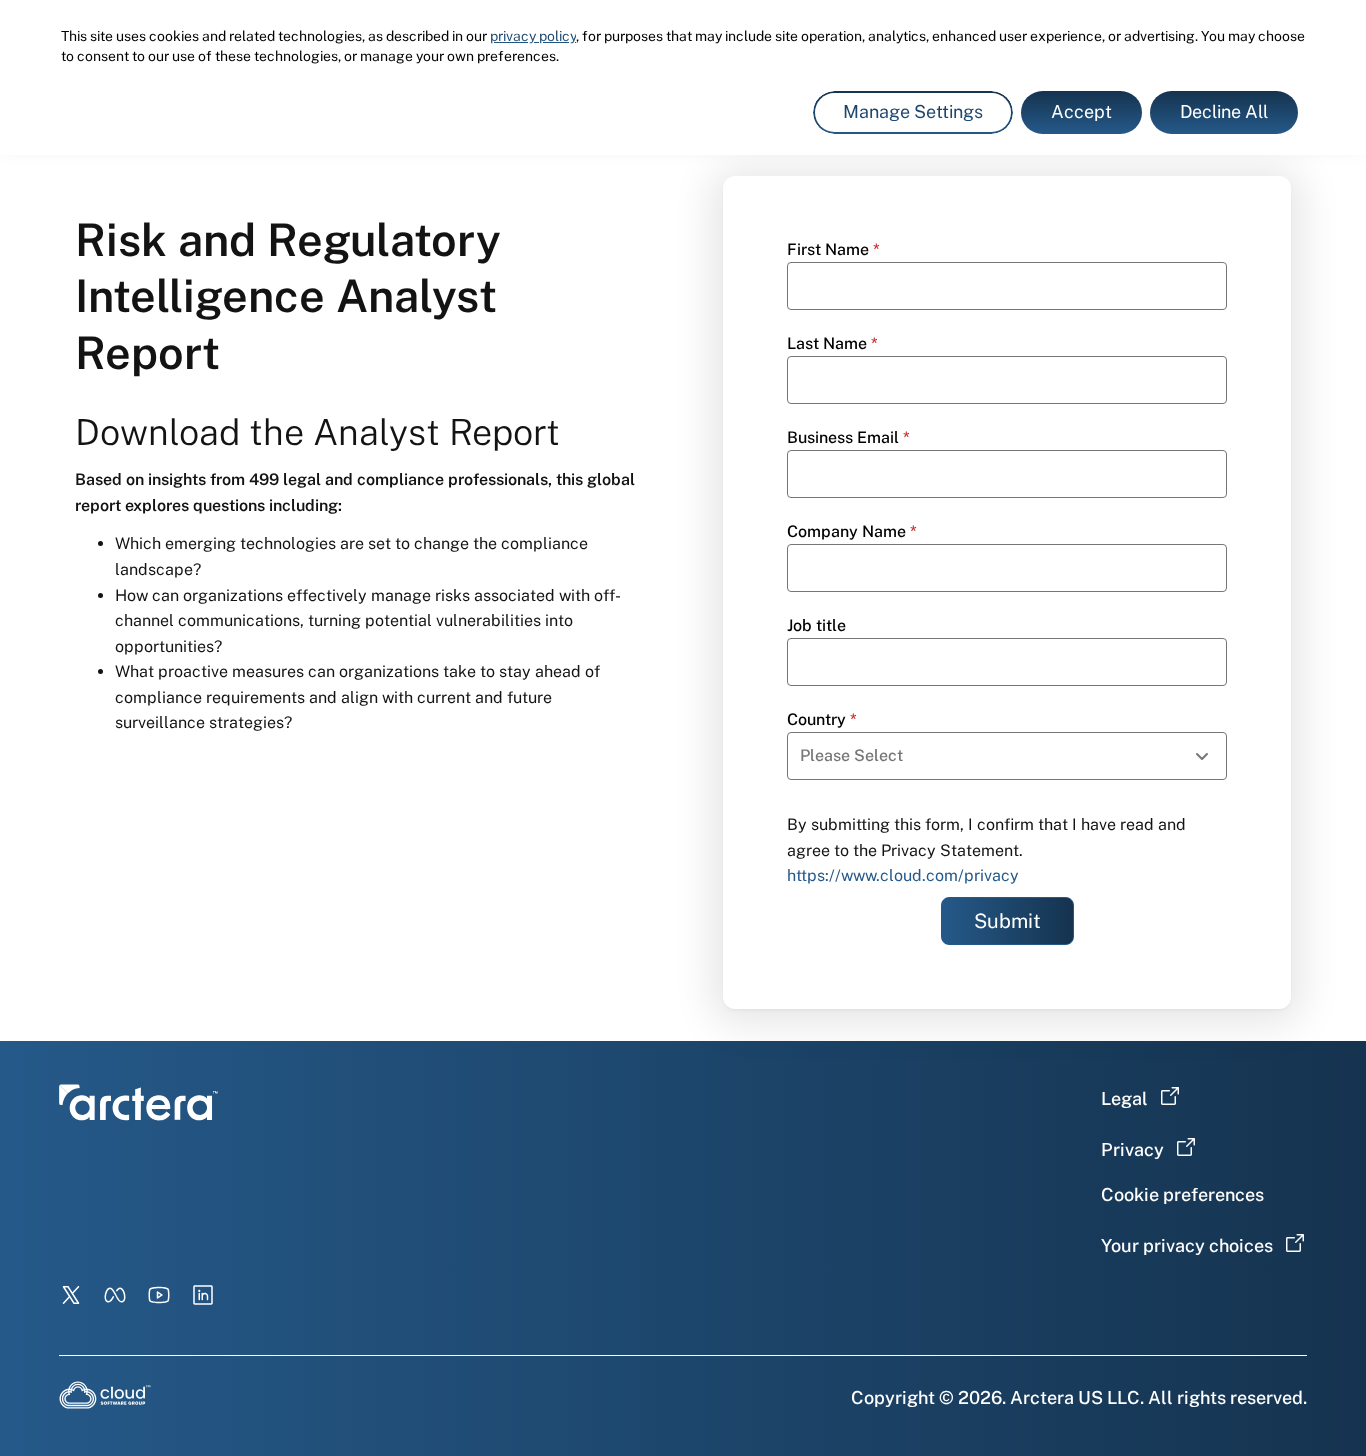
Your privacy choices (1187, 1245)
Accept (1081, 111)
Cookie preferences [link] (1182, 1194)
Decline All (1224, 111)
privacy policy (533, 36)
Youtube (159, 1295)
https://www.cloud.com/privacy (903, 875)
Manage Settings (913, 111)
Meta (115, 1295)
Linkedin (203, 1295)
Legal (1124, 1098)
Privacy (1132, 1149)
